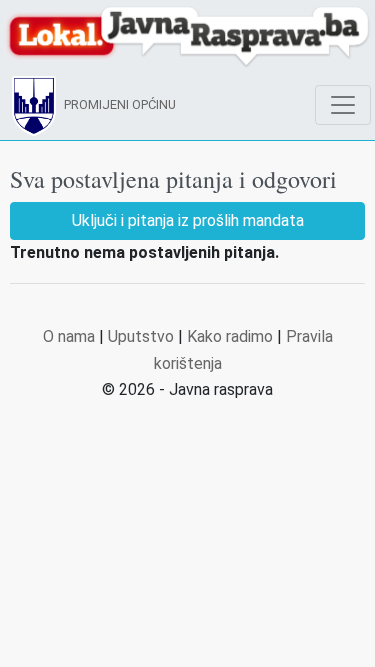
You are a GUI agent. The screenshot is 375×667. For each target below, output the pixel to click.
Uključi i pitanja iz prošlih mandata (188, 220)
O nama (69, 336)
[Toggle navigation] (343, 105)
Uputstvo (141, 336)
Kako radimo (230, 336)
